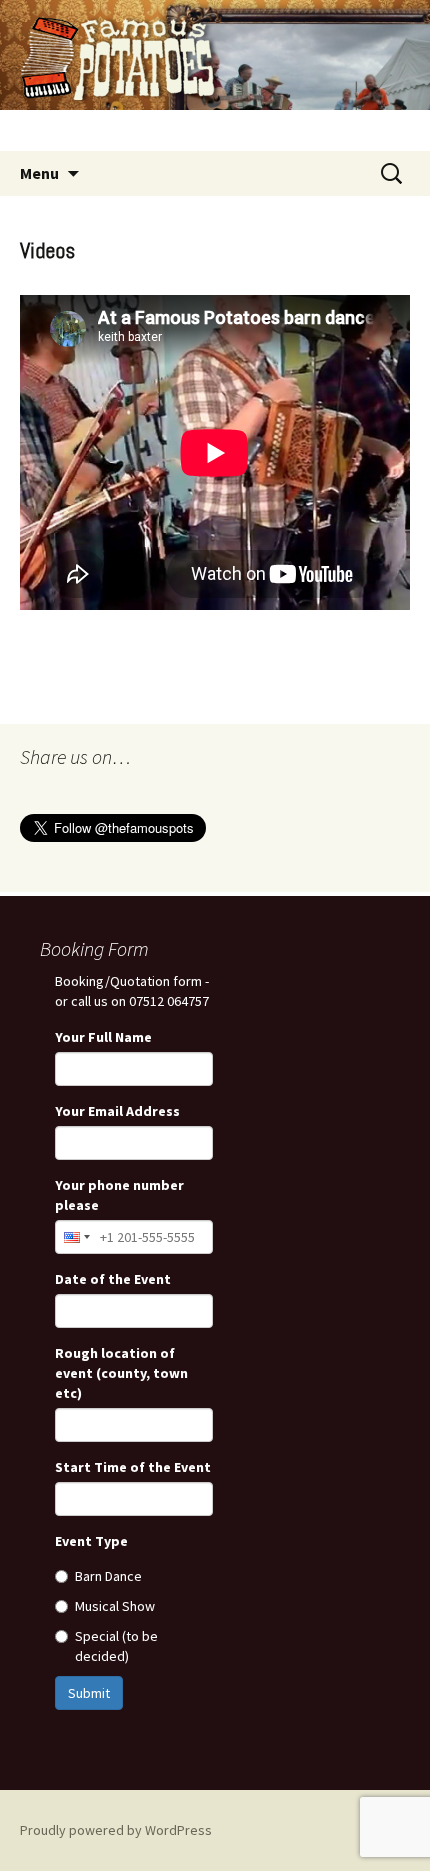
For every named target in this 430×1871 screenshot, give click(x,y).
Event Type (91, 1541)
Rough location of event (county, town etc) (121, 1373)
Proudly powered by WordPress (116, 1830)
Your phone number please (119, 1195)
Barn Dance (108, 1576)
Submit (89, 1693)
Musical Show (115, 1606)
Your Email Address (117, 1111)
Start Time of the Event (133, 1467)
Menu (39, 173)
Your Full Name (103, 1037)
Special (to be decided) (116, 1646)
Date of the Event (113, 1279)
